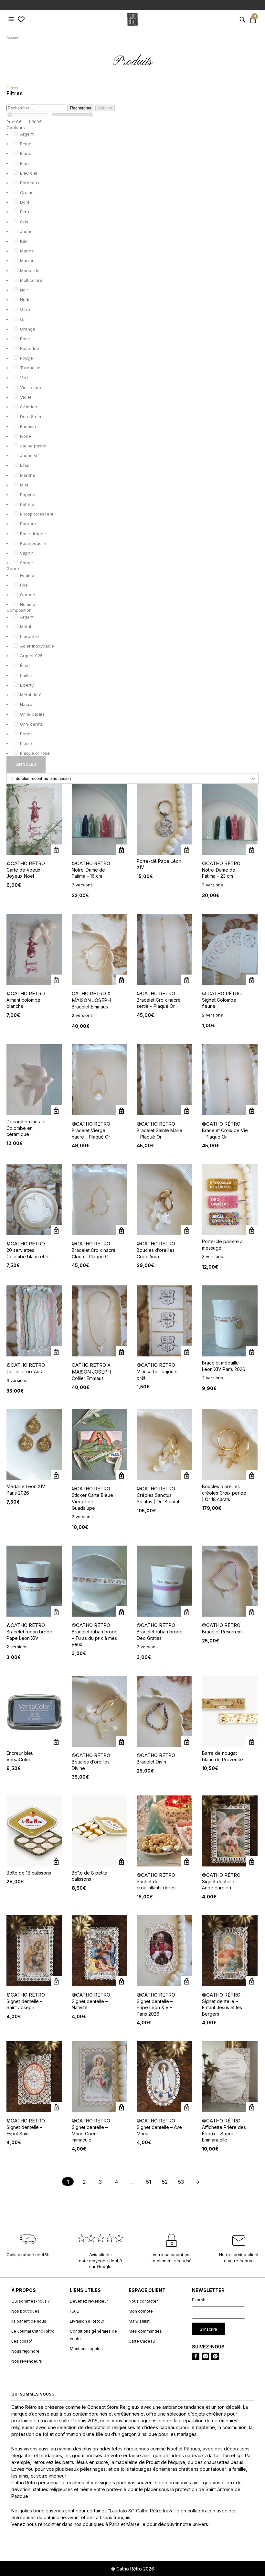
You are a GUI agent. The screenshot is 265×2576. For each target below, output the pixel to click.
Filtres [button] (12, 88)
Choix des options (122, 850)
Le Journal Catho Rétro (33, 2331)
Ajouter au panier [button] (56, 980)
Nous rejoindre (25, 2351)
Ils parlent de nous (29, 2321)
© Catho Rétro (222, 993)
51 (149, 2182)
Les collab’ (22, 2341)
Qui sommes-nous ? (31, 2301)
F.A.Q (75, 2311)
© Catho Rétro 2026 (133, 2569)
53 (181, 2182)
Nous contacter (143, 2301)
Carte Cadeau (142, 2341)
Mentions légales (86, 2349)
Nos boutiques (25, 2311)
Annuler (105, 108)
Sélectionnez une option (56, 850)
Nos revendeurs (27, 2361)
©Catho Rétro (26, 863)
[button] (12, 19)
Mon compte (141, 2311)
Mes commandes (145, 2331)
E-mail (199, 2300)
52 (165, 2182)
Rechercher (81, 108)
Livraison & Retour (87, 2321)
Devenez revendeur (89, 2301)
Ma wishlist (139, 2321)
